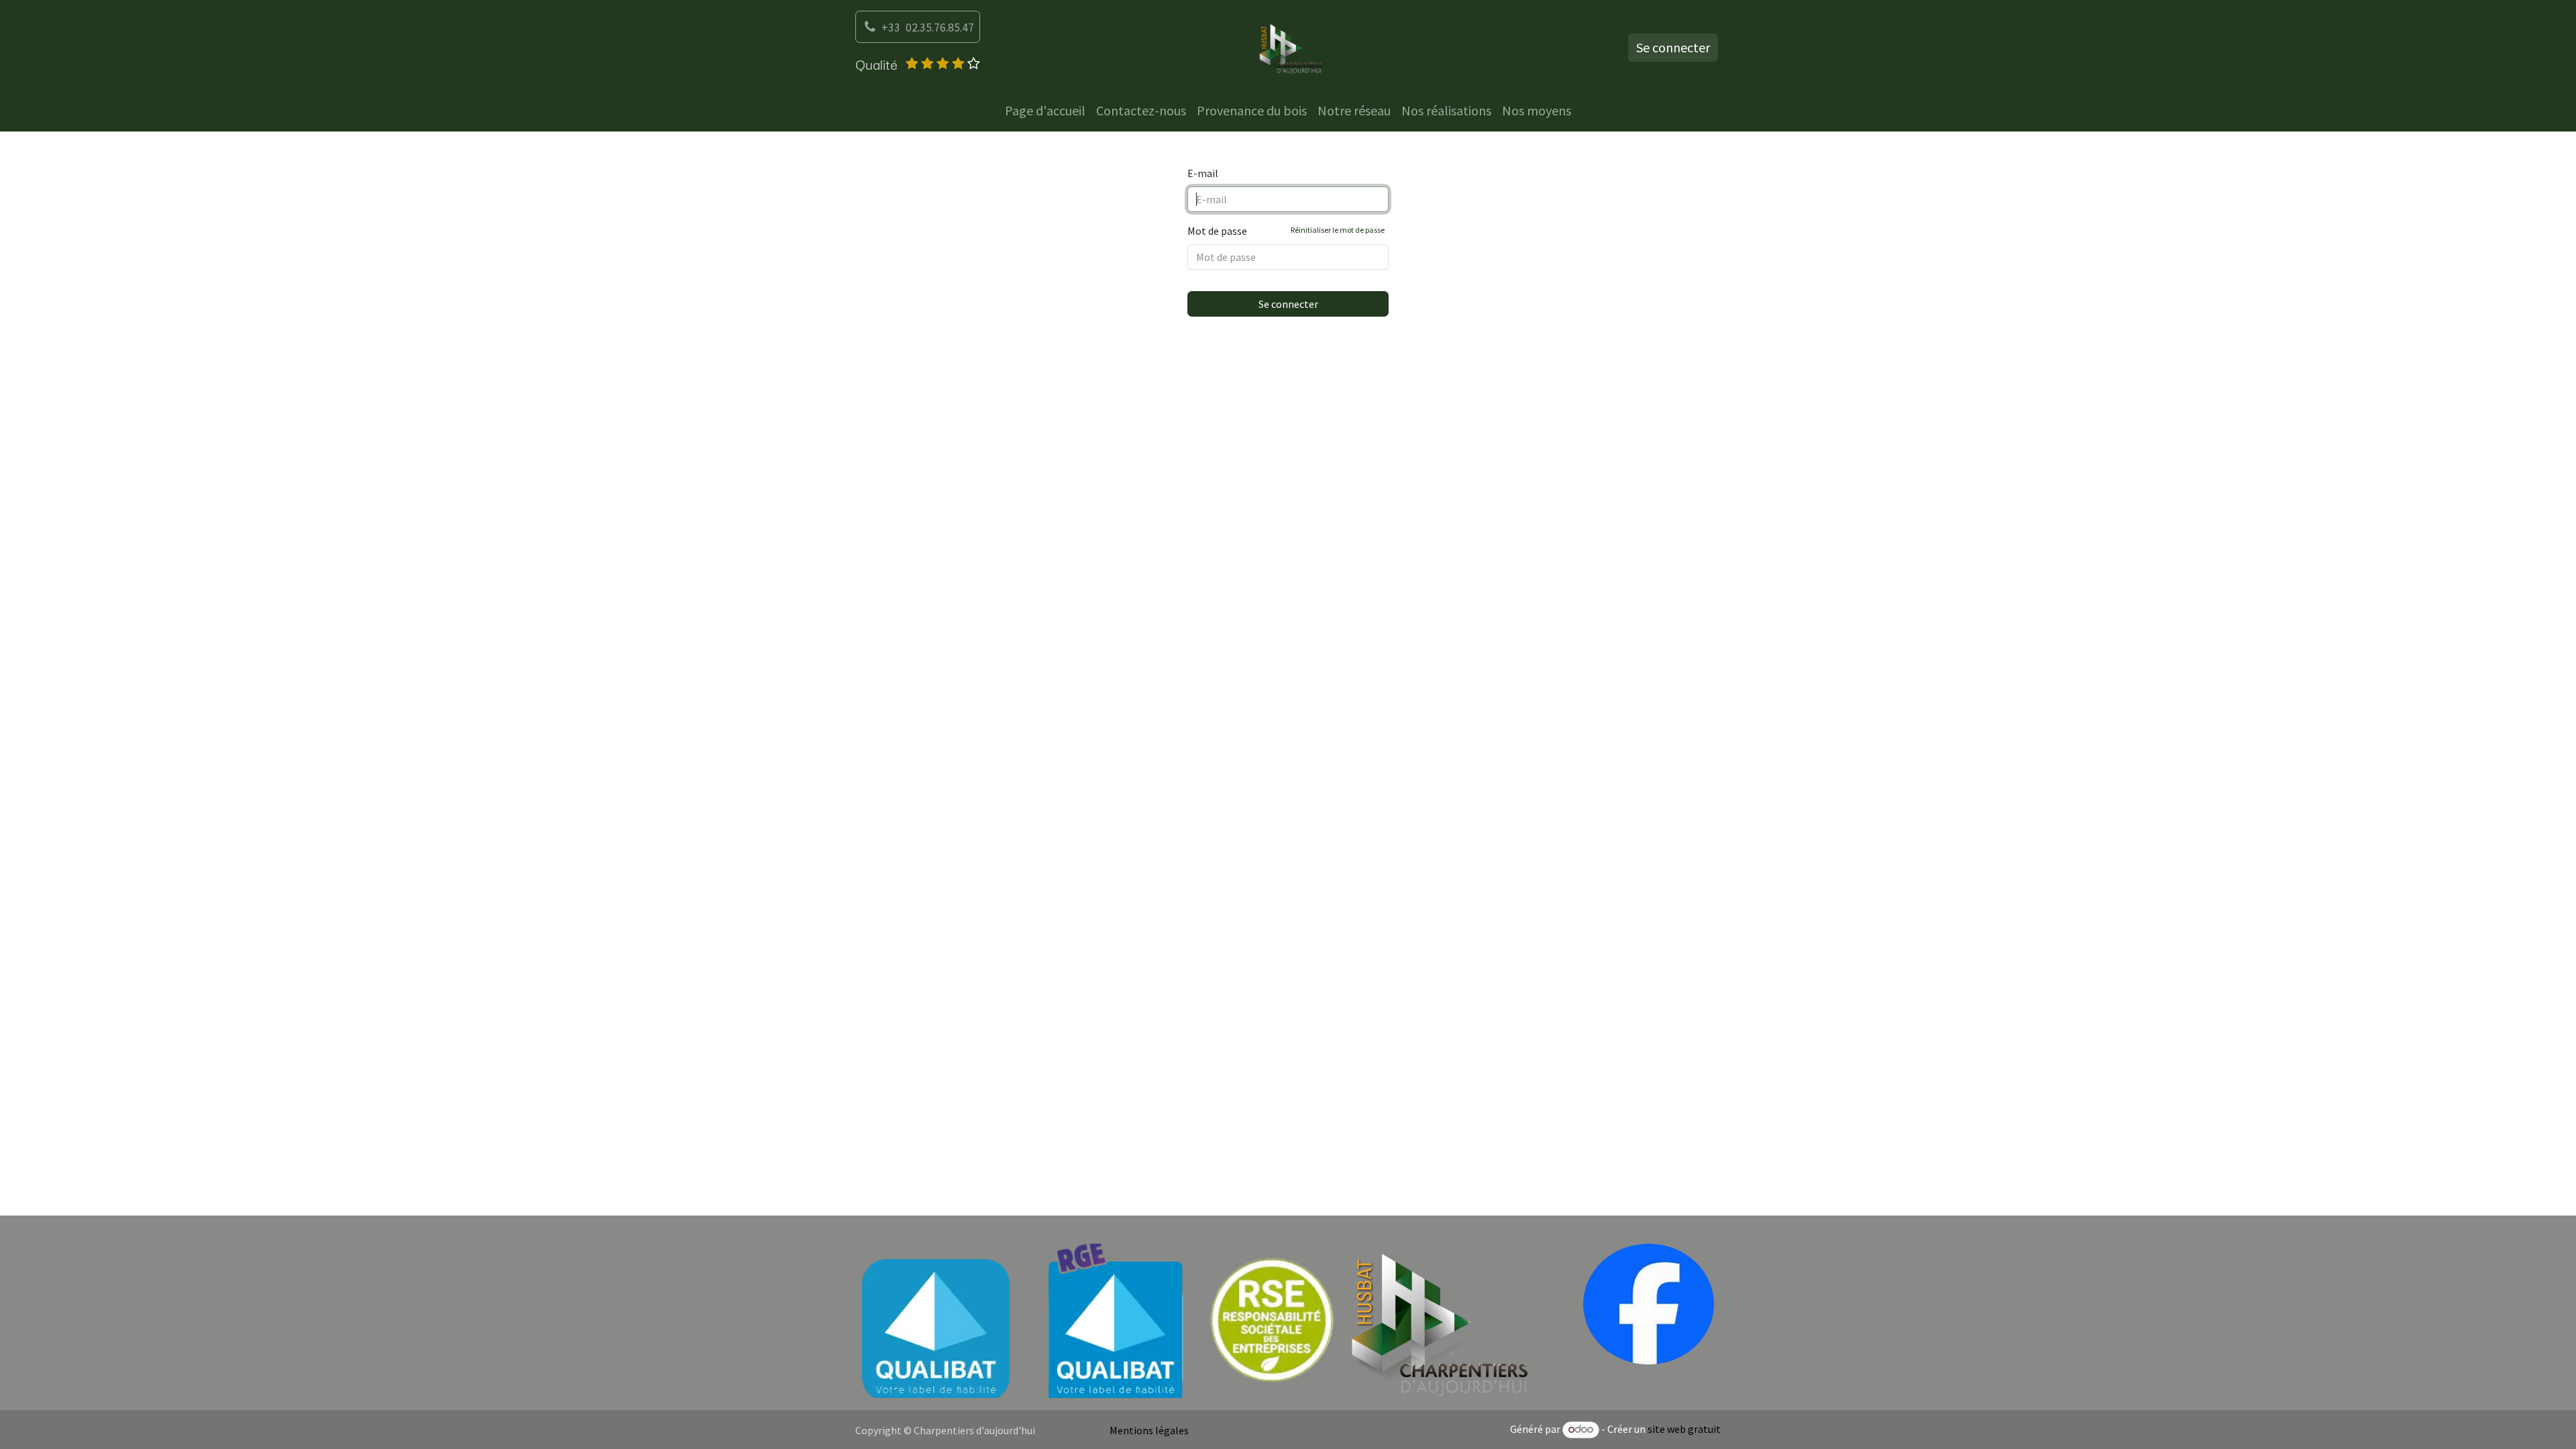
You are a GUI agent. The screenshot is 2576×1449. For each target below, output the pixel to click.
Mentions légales (1149, 1430)
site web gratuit (1684, 1429)
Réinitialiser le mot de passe (1338, 230)
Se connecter (1673, 47)
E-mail (1203, 173)
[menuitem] (1045, 111)
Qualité (876, 64)
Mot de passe (1286, 231)
